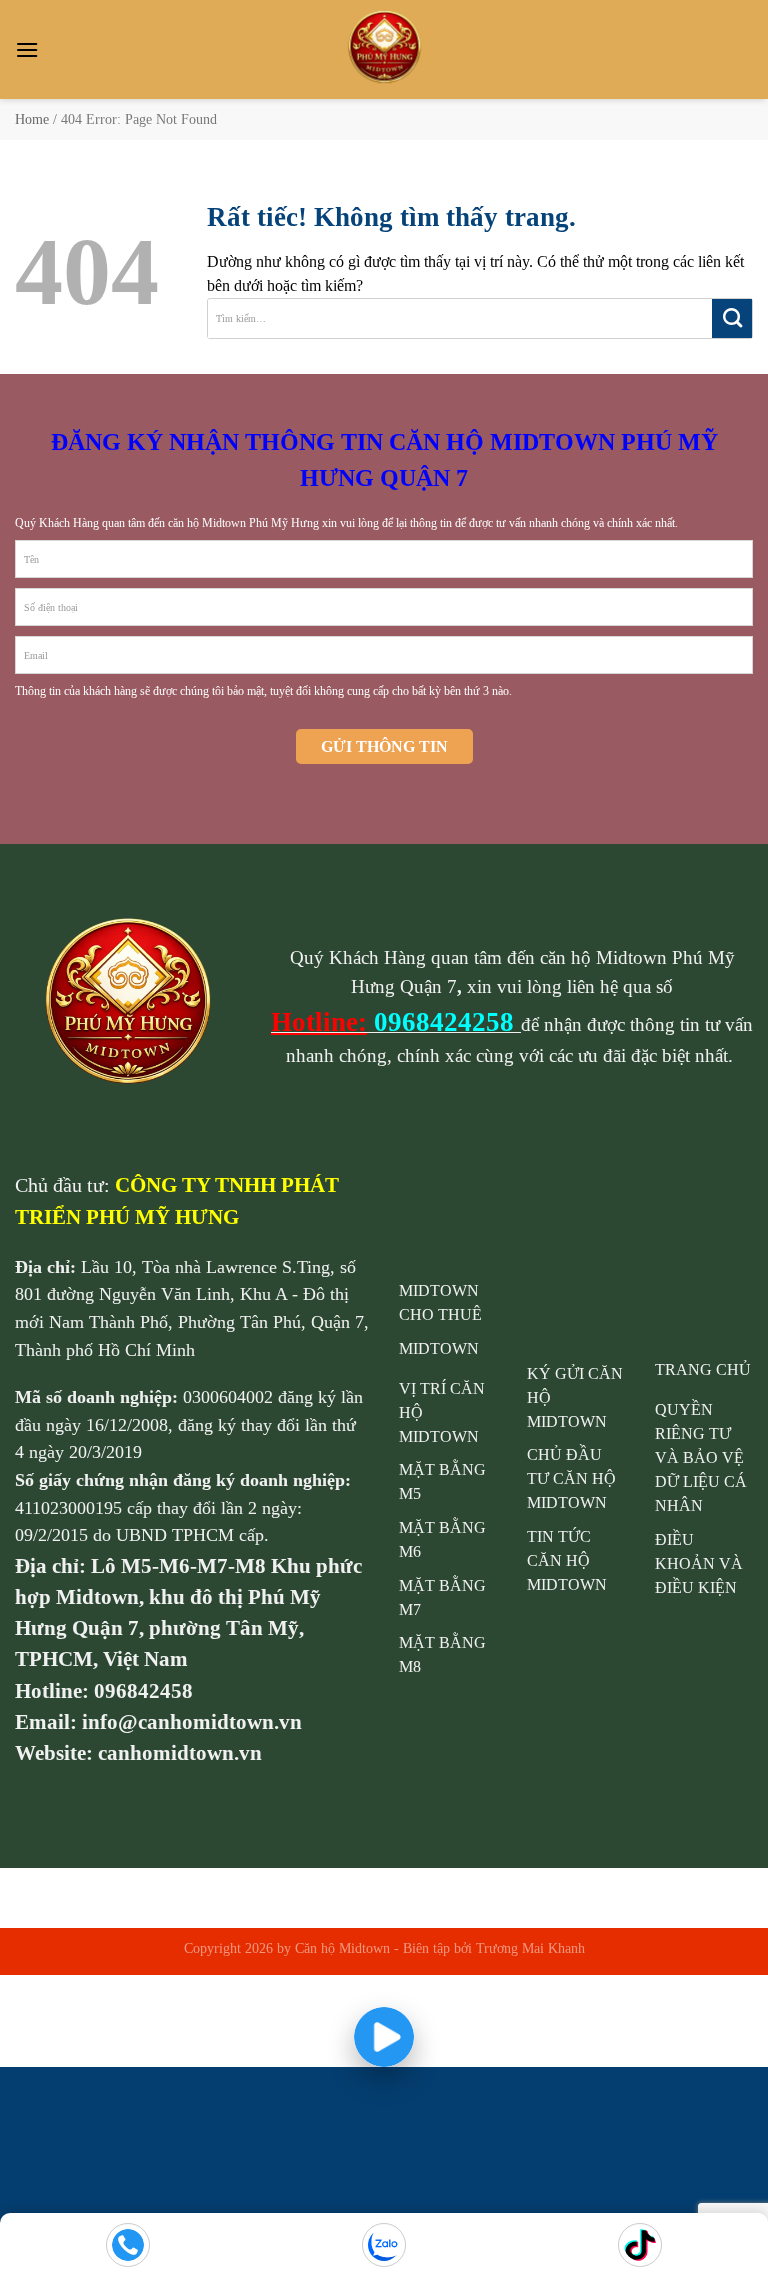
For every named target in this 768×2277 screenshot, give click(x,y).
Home (32, 119)
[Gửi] (732, 318)
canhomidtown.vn (180, 1752)
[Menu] (27, 49)
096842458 (143, 1690)
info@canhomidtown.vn (192, 1721)
